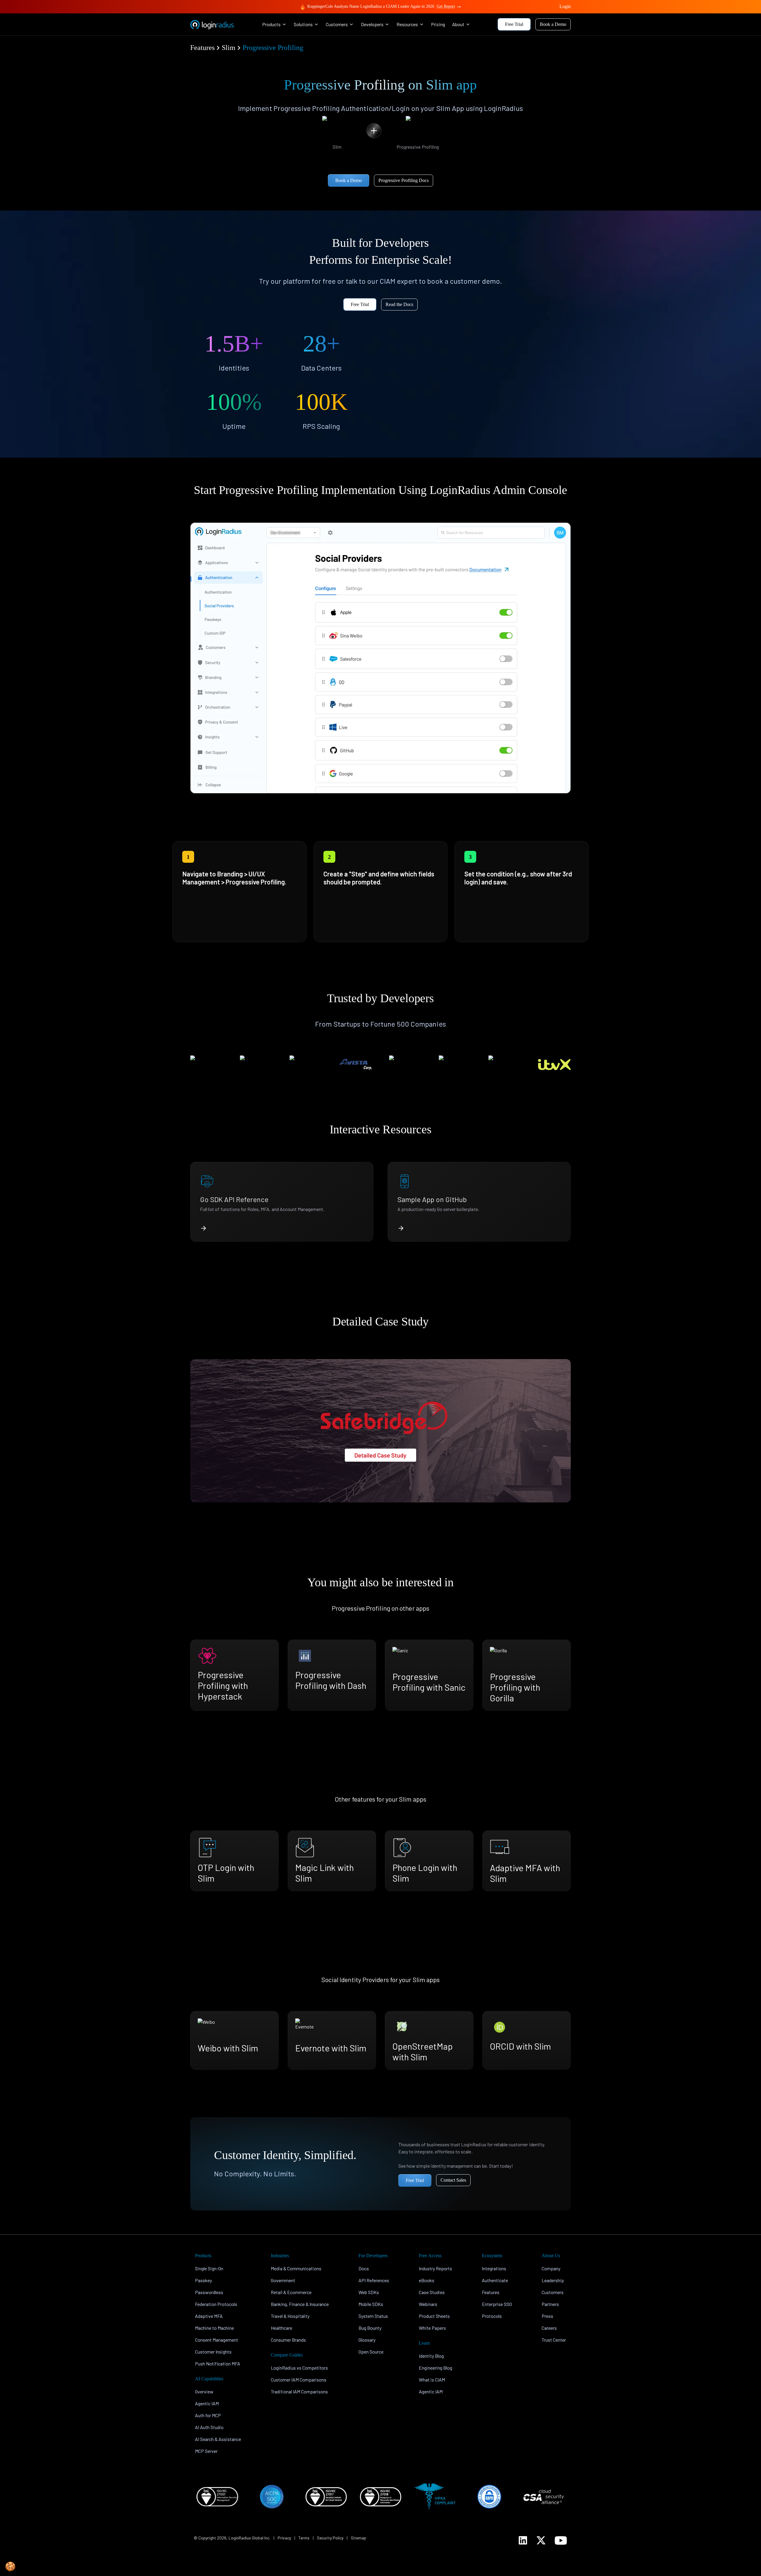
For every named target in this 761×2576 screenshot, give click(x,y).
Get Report (446, 6)
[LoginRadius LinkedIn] (523, 2540)
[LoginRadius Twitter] (541, 2540)
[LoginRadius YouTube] (561, 2540)
